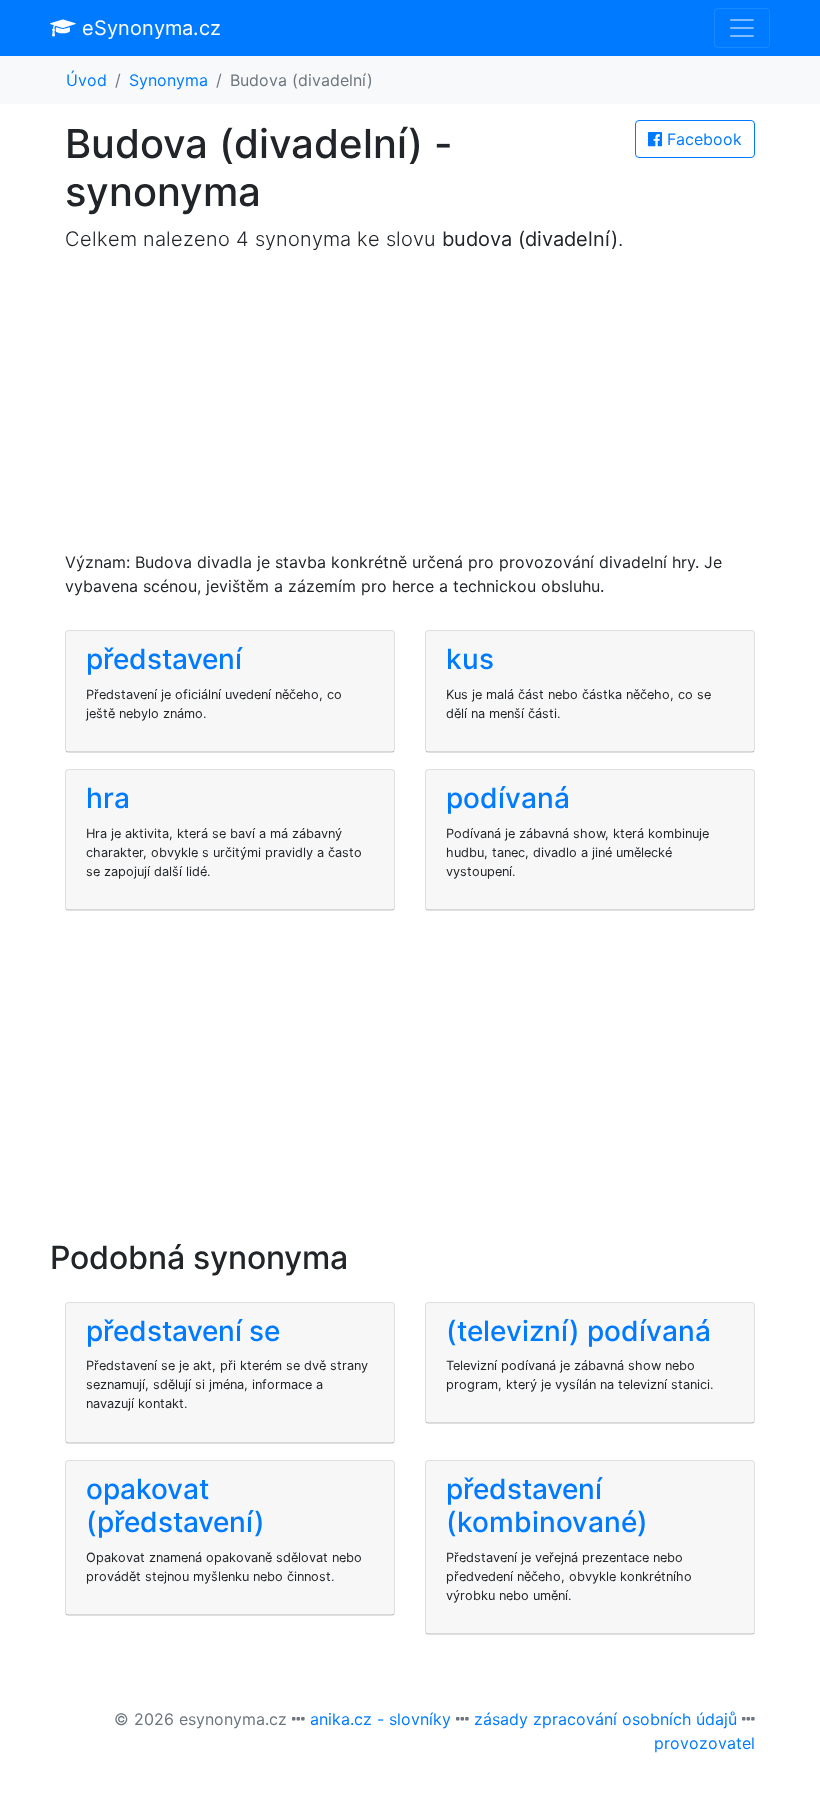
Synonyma (168, 80)
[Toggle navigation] (742, 28)
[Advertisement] (410, 410)
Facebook (702, 139)
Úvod (86, 80)
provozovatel (704, 1743)
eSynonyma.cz (148, 28)
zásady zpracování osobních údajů (605, 1719)
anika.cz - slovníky (380, 1719)
